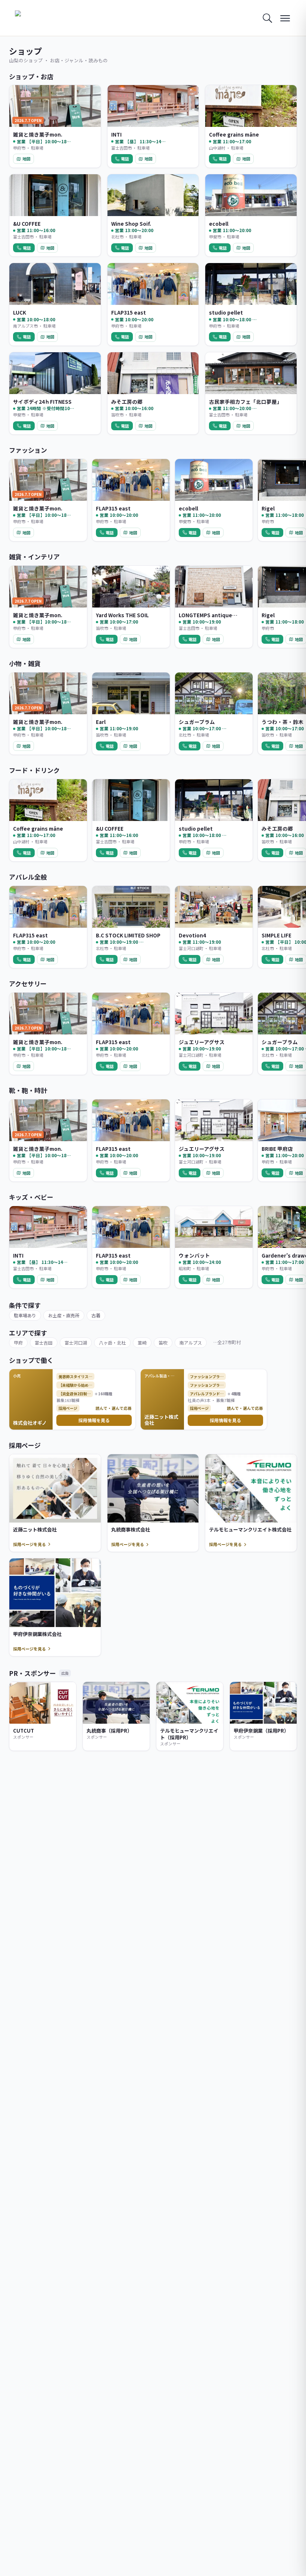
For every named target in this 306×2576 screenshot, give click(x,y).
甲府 (18, 1342)
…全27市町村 (227, 1342)
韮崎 (142, 1342)
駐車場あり (25, 1315)
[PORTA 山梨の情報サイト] (38, 18)
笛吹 (163, 1342)
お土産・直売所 (64, 1315)
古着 (96, 1315)
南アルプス (191, 1342)
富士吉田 (44, 1342)
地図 (26, 159)
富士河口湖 (76, 1342)
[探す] (267, 18)
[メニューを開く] (285, 18)
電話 (125, 159)
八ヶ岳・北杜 (112, 1342)
